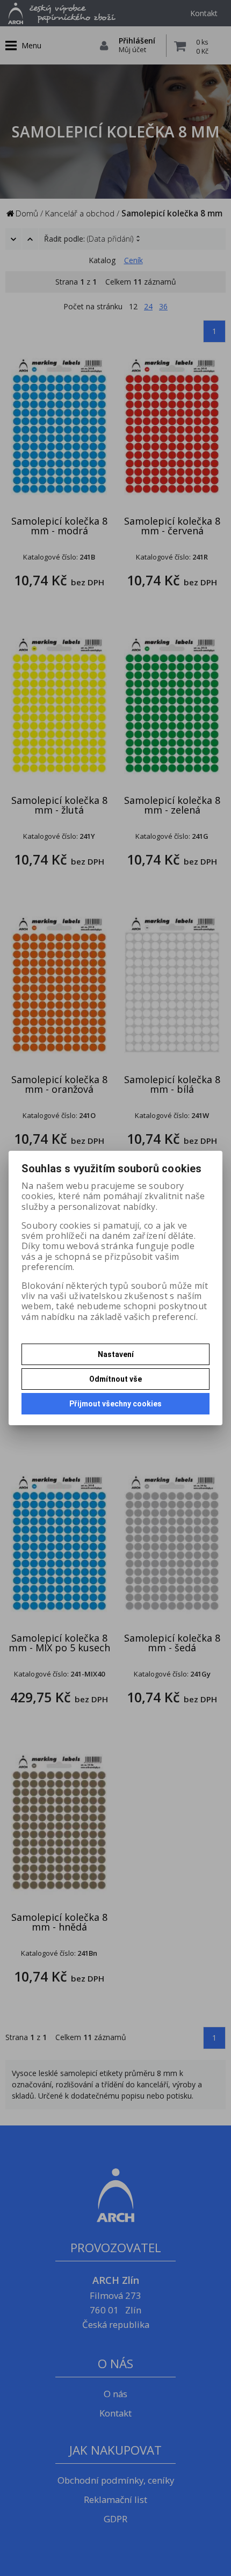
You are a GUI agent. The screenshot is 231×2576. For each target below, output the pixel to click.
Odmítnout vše (115, 1379)
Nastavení (116, 1354)
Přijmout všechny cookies (115, 1404)
